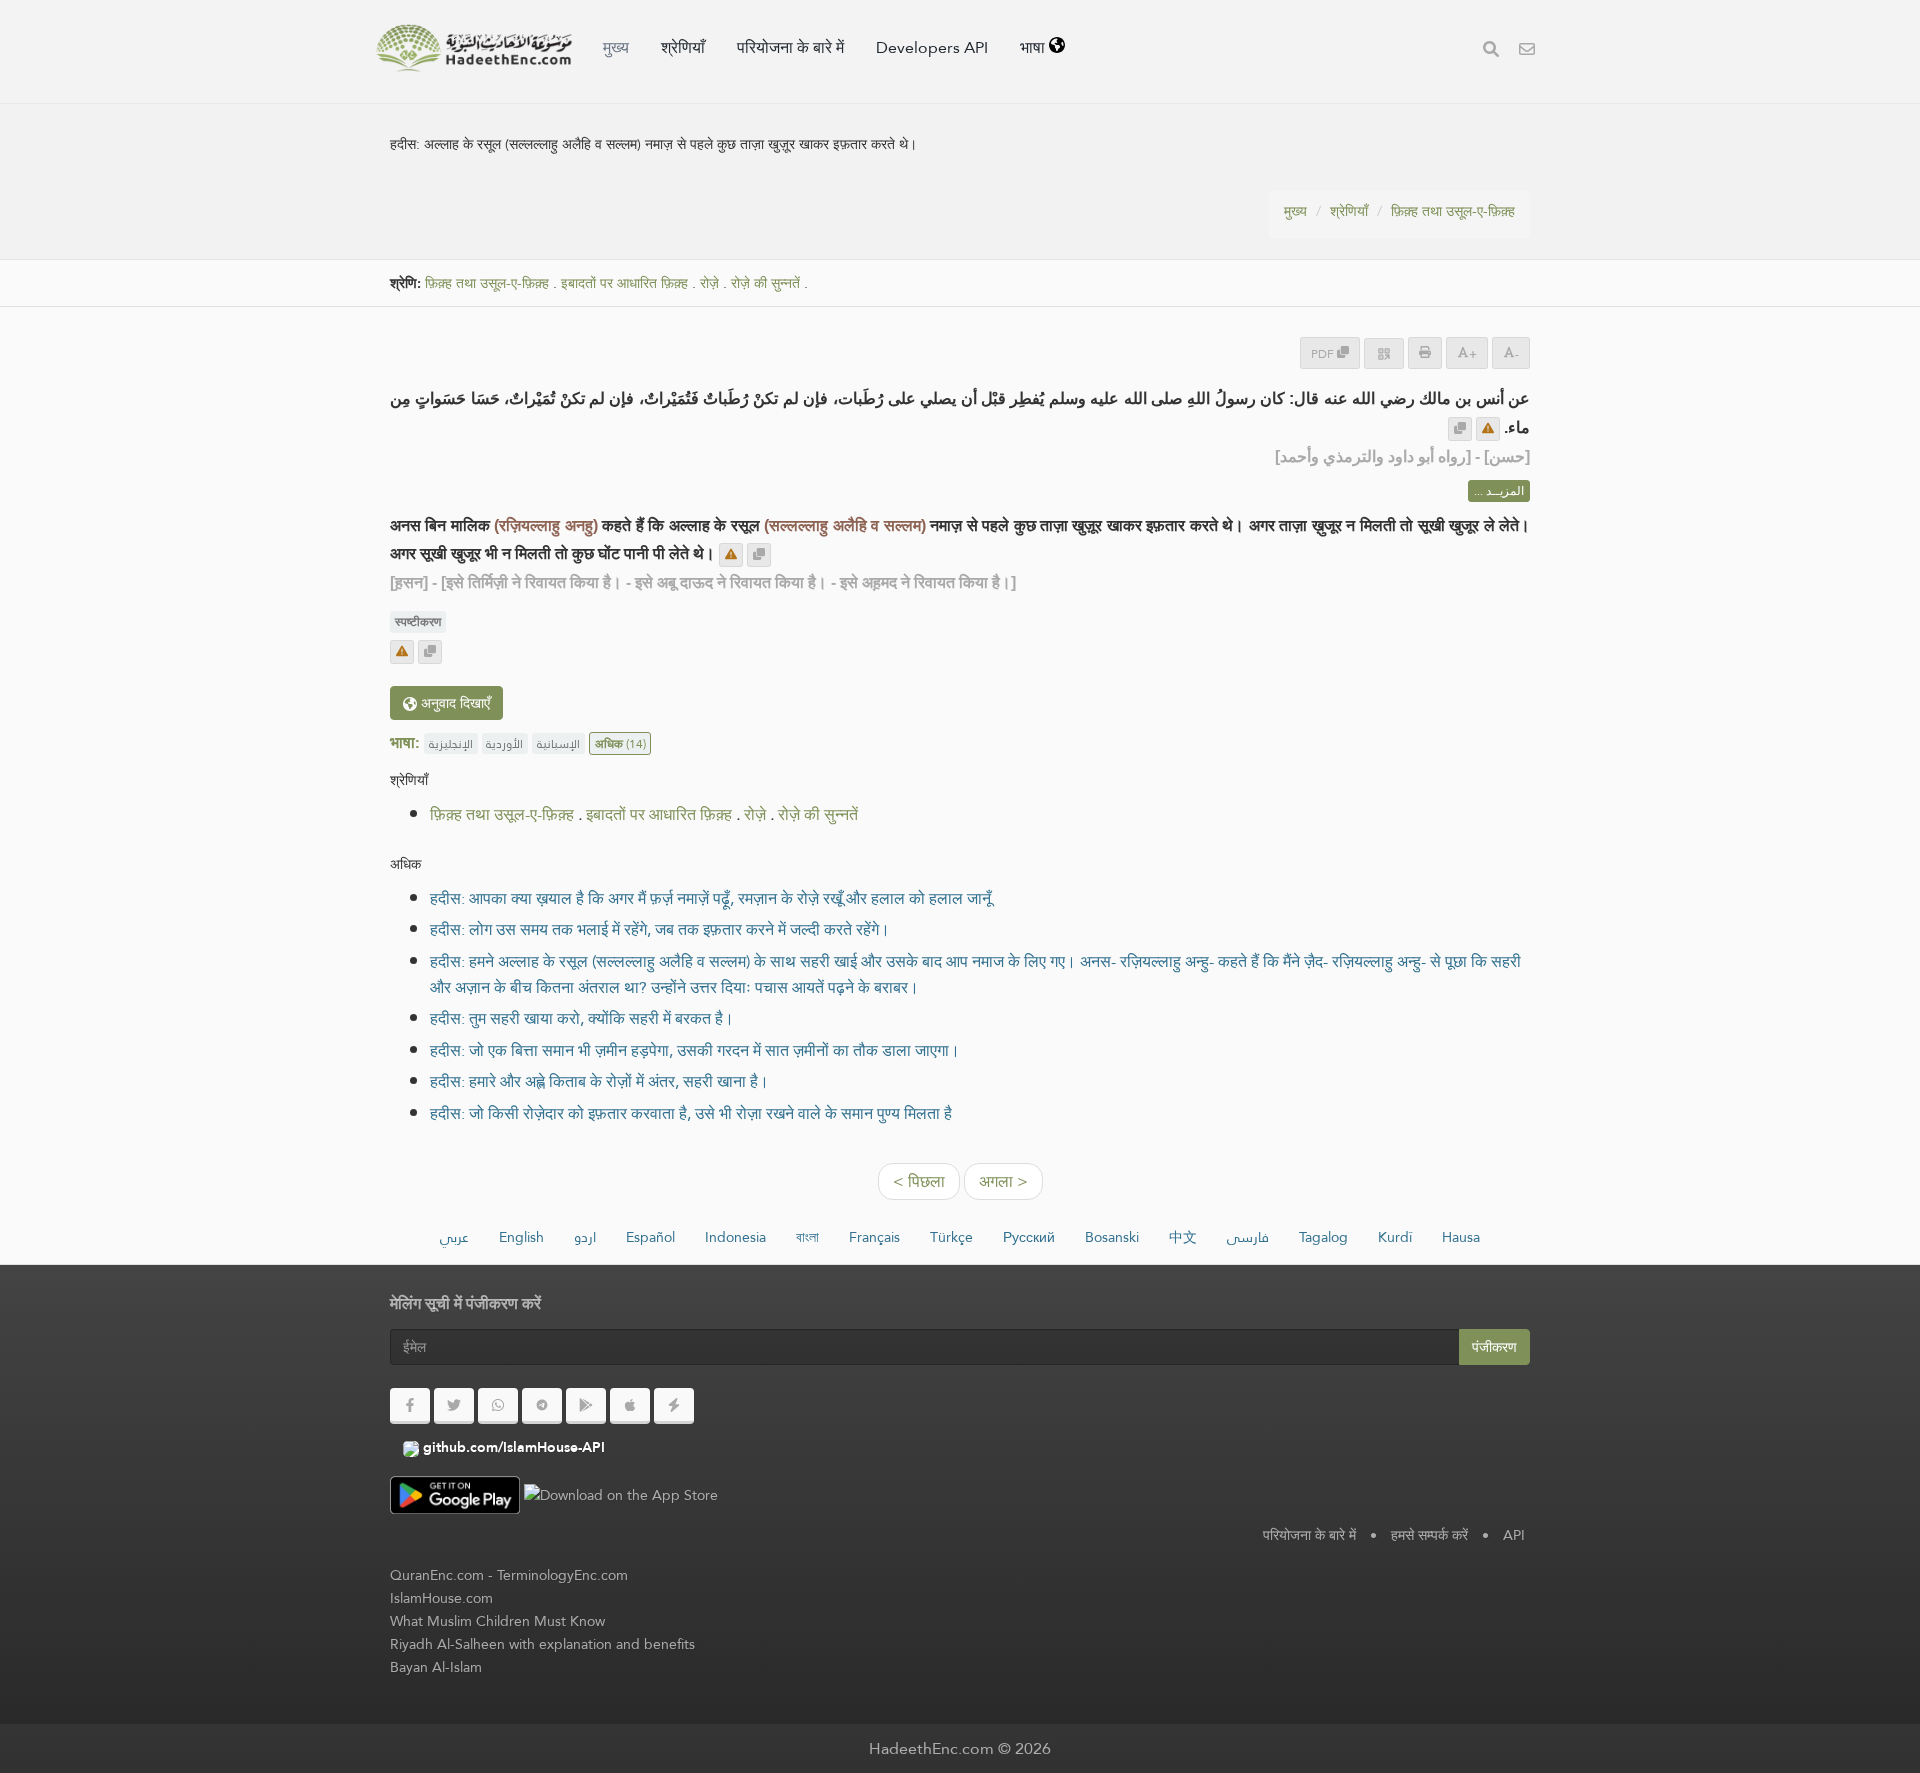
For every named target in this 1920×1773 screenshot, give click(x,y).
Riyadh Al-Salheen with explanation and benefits (542, 1644)
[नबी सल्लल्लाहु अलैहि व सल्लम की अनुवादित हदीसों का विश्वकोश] (474, 48)
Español (650, 1237)
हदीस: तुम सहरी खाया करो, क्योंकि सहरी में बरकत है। (582, 1018)
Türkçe (951, 1237)
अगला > (1003, 1181)
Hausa (1461, 1237)
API (1514, 1535)
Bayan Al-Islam (436, 1667)
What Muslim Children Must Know (497, 1621)
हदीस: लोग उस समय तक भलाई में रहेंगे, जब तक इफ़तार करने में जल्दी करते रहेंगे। (660, 929)
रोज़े (709, 283)
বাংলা (807, 1237)
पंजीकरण (1494, 1347)
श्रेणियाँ (683, 47)
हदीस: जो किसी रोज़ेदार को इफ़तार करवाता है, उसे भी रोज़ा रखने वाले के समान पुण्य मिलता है (691, 1113)
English (521, 1237)
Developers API (932, 47)
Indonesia (735, 1237)
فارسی (1248, 1237)
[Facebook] (410, 1406)
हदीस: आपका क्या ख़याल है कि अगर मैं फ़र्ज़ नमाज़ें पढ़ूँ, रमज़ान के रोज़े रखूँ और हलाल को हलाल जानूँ (710, 898)
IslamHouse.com (441, 1598)
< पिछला (919, 1181)
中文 (1183, 1237)
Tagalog (1323, 1237)
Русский (1029, 1237)
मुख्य (616, 47)
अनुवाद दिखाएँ (453, 703)
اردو (585, 1237)
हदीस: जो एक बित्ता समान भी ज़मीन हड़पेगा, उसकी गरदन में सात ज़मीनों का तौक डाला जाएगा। (695, 1050)
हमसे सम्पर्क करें (1429, 1535)
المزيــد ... (1499, 491)
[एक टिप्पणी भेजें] (1488, 429)
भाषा (1034, 47)
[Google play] (586, 1406)
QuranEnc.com (437, 1575)
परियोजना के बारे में (790, 47)
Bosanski (1112, 1237)
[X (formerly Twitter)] (454, 1406)
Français (874, 1237)
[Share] (1384, 353)
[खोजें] (1491, 51)
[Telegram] (542, 1406)
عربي (454, 1237)
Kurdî (1395, 1237)
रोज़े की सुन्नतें (765, 283)
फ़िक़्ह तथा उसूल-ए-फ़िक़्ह (1453, 211)
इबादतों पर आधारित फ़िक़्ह (624, 283)
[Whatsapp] (498, 1406)
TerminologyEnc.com (562, 1575)
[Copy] (1460, 429)
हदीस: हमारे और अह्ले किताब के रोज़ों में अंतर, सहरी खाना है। (599, 1081)
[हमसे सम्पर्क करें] (1527, 51)
